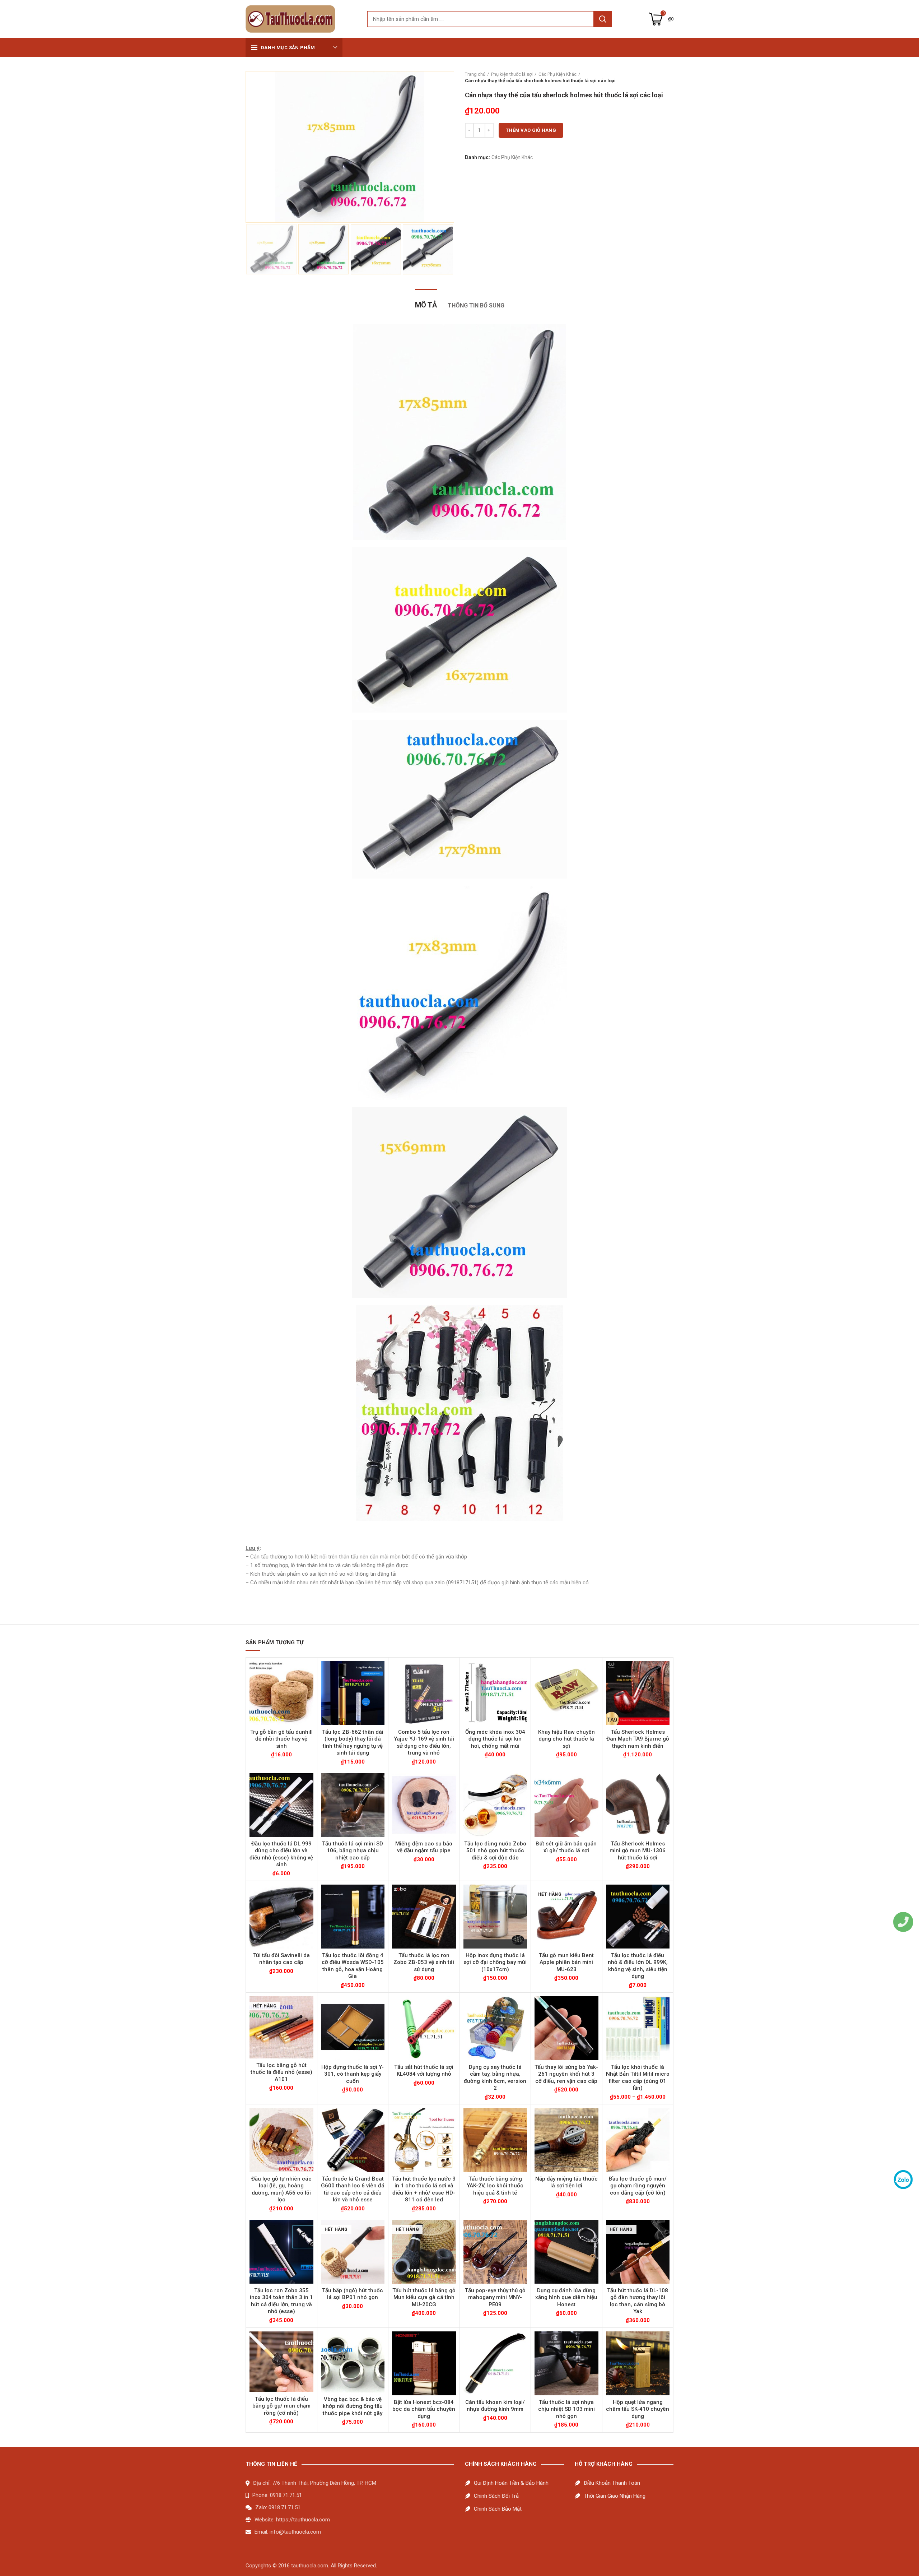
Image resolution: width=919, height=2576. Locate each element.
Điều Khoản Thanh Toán (612, 2483)
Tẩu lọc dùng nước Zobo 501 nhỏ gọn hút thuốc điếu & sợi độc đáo (495, 1851)
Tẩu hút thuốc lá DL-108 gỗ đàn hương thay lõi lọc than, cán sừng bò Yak (638, 2301)
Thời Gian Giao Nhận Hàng (615, 2496)
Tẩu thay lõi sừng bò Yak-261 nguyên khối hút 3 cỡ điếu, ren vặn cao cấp (566, 2074)
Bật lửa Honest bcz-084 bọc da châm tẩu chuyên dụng (424, 2409)
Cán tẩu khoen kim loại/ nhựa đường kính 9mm (495, 2406)
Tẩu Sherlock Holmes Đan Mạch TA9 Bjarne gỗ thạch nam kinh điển (638, 1739)
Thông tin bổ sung (476, 305)
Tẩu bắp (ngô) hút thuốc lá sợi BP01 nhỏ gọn (353, 2294)
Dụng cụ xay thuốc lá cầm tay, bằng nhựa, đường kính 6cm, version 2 (495, 2078)
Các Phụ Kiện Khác (558, 74)
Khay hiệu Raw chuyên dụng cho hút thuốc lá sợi (566, 1739)
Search (603, 19)
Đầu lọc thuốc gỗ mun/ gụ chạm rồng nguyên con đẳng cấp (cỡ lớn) (638, 2186)
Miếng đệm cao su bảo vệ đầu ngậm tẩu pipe (424, 1847)
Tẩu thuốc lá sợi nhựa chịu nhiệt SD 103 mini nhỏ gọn (566, 2409)
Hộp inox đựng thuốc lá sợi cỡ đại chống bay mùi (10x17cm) (495, 1962)
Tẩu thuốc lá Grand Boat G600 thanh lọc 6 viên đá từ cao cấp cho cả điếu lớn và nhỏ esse (353, 2189)
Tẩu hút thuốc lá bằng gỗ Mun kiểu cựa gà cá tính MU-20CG (424, 2297)
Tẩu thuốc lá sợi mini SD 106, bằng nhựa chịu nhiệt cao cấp (353, 1851)
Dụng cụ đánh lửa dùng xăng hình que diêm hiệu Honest (566, 2297)
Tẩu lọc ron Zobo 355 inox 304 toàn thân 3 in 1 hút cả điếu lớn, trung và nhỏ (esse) (281, 2301)
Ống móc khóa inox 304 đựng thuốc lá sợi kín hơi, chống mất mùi (495, 1739)
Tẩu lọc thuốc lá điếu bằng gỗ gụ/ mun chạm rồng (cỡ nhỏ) (281, 2406)
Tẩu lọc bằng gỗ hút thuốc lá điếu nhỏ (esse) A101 (281, 2072)
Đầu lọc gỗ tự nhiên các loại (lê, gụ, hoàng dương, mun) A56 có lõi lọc (281, 2189)
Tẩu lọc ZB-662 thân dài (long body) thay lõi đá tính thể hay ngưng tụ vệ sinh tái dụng (353, 1743)
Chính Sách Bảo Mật (498, 2509)
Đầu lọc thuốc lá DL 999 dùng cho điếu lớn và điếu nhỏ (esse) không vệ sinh (281, 1854)
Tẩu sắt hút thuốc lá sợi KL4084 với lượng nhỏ (424, 2071)
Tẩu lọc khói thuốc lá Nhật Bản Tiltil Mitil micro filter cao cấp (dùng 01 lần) (638, 2078)
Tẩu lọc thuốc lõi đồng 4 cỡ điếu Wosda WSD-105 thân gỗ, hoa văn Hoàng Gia (353, 1966)
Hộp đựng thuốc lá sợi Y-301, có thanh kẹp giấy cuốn (353, 2074)
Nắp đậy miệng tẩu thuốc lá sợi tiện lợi (566, 2182)
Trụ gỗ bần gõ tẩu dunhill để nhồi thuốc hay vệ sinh (281, 1739)
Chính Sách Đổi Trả (496, 2496)
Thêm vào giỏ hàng (531, 130)
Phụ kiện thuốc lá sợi (512, 74)
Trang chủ (475, 74)
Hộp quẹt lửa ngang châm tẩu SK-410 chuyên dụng (638, 2409)
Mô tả (426, 305)
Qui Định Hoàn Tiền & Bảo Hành (511, 2483)
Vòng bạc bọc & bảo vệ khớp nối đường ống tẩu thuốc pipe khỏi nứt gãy (353, 2406)
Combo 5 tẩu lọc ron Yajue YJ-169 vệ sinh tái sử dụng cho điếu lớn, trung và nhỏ (424, 1743)
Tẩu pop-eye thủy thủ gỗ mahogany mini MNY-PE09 (495, 2297)
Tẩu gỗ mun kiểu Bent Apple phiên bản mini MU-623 (566, 1962)
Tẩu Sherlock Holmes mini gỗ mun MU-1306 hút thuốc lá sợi (638, 1851)
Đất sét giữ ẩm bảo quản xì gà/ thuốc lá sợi (566, 1847)
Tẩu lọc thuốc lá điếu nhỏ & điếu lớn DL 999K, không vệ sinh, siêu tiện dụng (638, 1966)
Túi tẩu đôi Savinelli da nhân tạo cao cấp (281, 1959)
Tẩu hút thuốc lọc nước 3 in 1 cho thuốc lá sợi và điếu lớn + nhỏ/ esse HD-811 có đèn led (424, 2189)
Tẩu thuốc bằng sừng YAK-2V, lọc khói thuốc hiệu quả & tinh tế (495, 2186)
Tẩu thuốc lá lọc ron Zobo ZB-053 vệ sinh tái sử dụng (424, 1962)
